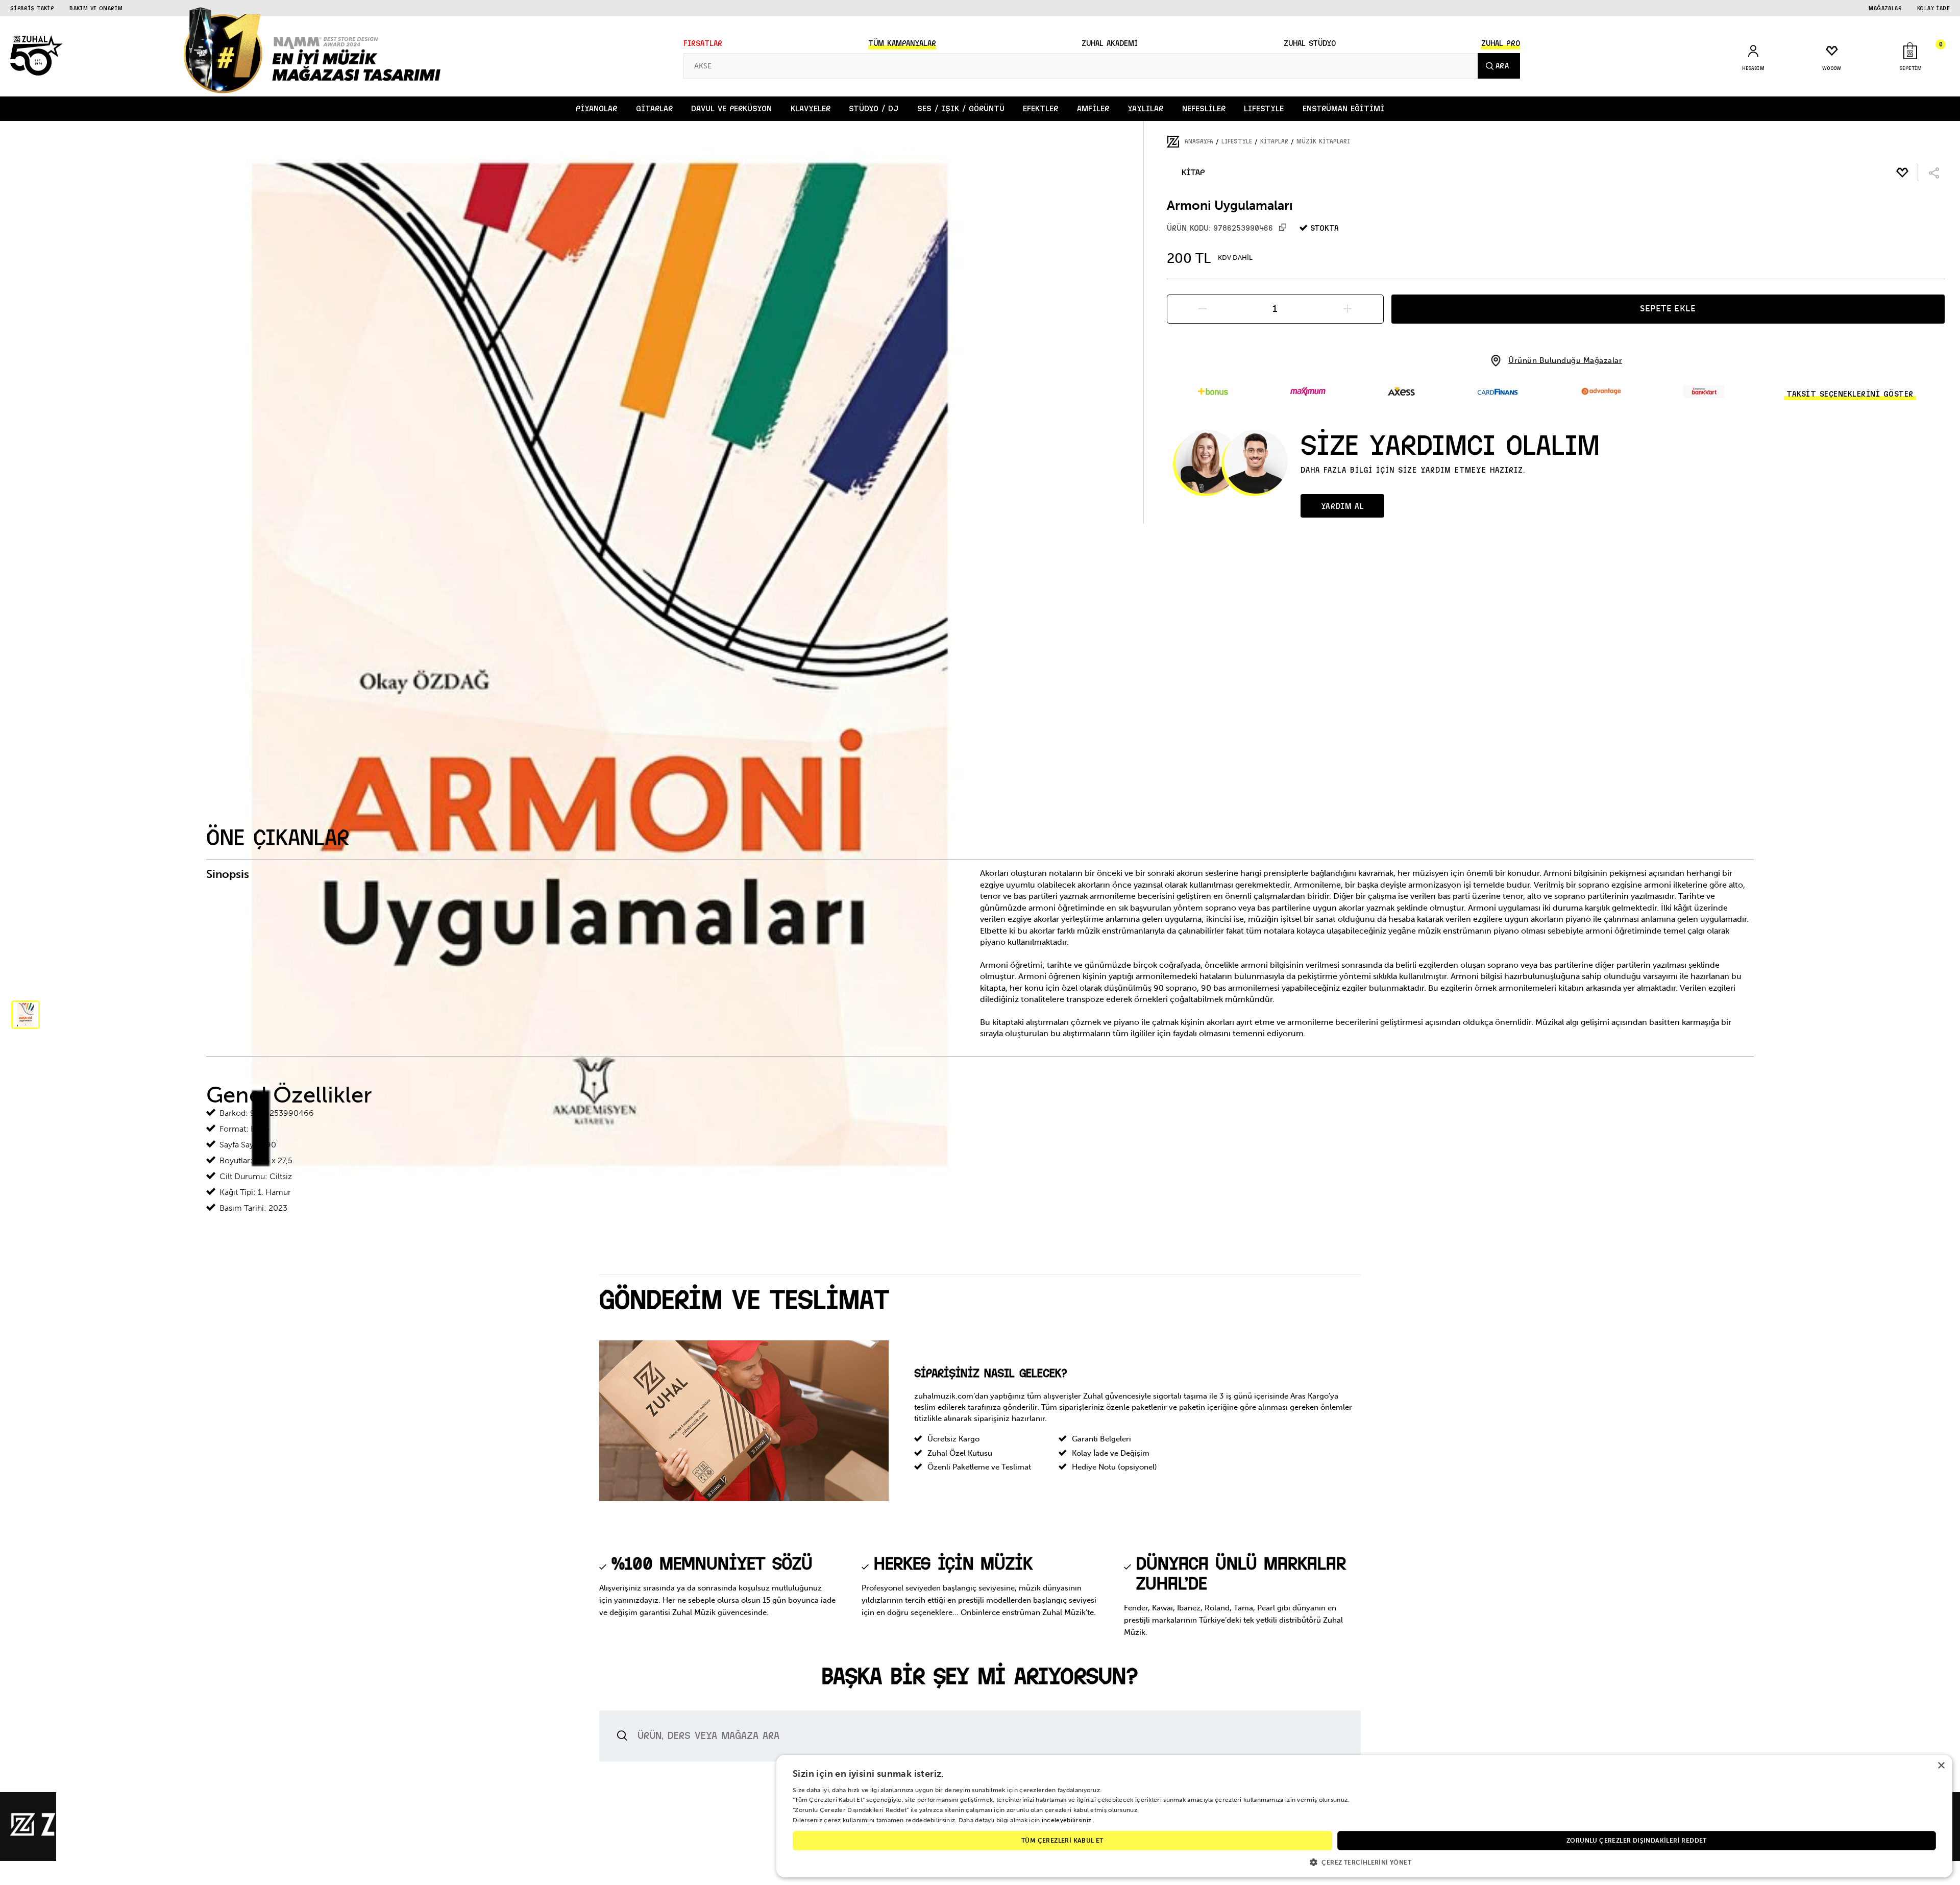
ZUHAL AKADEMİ (1110, 43)
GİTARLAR (654, 108)
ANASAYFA (1199, 141)
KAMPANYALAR (902, 43)
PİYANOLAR (596, 108)
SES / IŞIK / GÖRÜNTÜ (961, 108)
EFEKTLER (1040, 108)
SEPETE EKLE (1668, 308)
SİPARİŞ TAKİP (32, 8)
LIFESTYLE (1264, 108)
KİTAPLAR (1274, 141)
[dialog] (1364, 1816)
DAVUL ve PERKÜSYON (731, 108)
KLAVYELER (811, 108)
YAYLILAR (1145, 108)
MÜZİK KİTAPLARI (1323, 141)
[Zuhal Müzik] (71, 1834)
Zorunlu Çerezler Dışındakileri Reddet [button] (1637, 1841)
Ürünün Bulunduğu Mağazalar (1565, 361)
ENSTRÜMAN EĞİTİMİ (1343, 108)
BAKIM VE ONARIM (96, 8)
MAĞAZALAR (1885, 8)
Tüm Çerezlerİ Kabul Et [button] (1062, 1841)
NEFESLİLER (1204, 108)
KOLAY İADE (1933, 8)
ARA (1502, 66)
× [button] (1941, 1766)
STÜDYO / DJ (874, 108)
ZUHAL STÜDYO (1310, 43)
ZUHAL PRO (1501, 43)
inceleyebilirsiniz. (1068, 1820)
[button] (1364, 1862)
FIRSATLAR (703, 43)
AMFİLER (1093, 108)
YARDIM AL (1342, 506)
